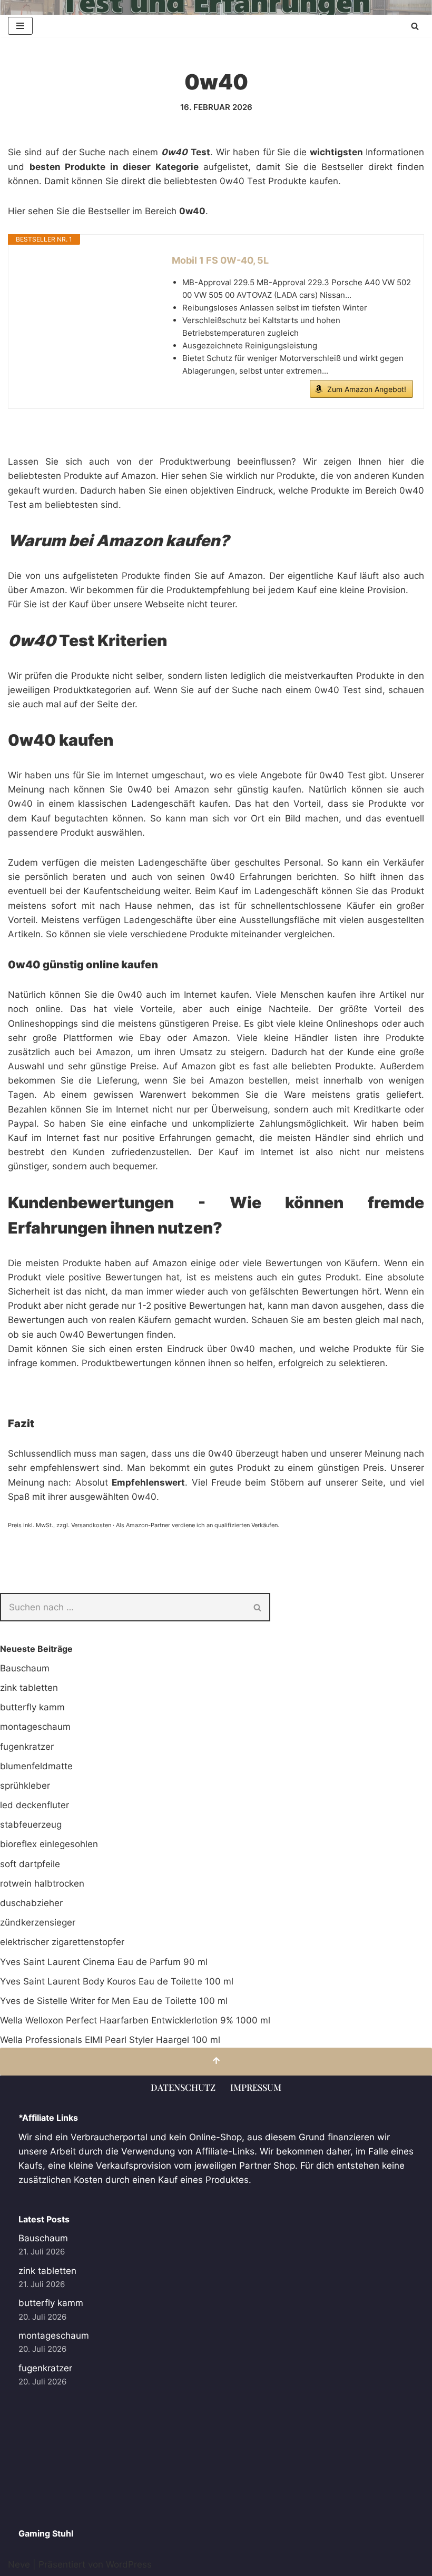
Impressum (256, 2087)
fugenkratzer (27, 1747)
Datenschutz (183, 2087)
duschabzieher (31, 1903)
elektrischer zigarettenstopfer (62, 1942)
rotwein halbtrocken (42, 1883)
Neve (19, 2564)
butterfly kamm (32, 1707)
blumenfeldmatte (36, 1766)
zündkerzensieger (38, 1922)
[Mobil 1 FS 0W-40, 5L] (85, 293)
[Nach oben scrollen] (216, 2062)
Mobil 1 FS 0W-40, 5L (220, 260)
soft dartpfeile (30, 1864)
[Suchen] (415, 26)
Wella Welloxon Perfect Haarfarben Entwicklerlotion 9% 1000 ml (135, 2020)
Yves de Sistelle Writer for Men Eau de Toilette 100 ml (114, 2001)
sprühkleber (25, 1786)
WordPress (129, 2564)
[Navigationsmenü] (20, 26)
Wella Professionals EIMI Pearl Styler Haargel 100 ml (110, 2040)
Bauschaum (25, 1668)
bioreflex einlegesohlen (49, 1844)
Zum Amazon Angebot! (367, 389)
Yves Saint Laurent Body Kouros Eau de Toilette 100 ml (117, 1981)
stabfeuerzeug (31, 1825)
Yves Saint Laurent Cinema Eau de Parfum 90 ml (104, 1962)
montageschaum (35, 1727)
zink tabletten (29, 1688)
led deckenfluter (35, 1805)
